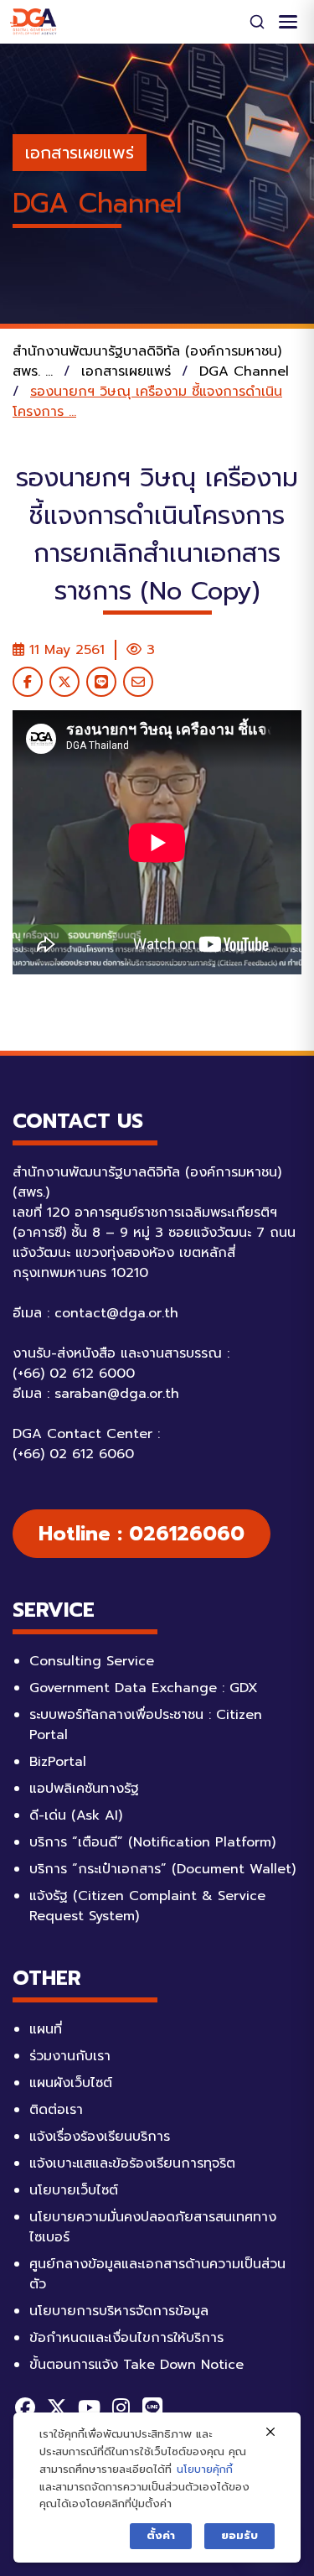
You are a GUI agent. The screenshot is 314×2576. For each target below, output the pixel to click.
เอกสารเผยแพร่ (80, 153)
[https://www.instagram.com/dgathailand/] (121, 2407)
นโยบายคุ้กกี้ (205, 2469)
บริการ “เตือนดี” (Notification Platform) (152, 1842)
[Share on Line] (101, 682)
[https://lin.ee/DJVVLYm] (152, 2407)
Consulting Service (92, 1661)
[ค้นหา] (257, 22)
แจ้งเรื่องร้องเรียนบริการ (100, 2137)
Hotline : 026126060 (142, 1534)
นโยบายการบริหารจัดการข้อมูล (119, 2311)
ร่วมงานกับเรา (70, 2056)
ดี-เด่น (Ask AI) (76, 1815)
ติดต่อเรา (56, 2110)
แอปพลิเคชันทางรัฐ (84, 1789)
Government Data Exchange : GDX (144, 1688)
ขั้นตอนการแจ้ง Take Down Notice (136, 2365)
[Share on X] (64, 682)
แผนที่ (46, 2029)
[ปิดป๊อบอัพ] (270, 2433)
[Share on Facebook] (28, 682)
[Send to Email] (138, 682)
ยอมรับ (239, 2535)
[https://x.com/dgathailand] (57, 2407)
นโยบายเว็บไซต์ (74, 2190)
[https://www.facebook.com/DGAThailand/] (25, 2407)
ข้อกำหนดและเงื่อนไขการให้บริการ (126, 2338)
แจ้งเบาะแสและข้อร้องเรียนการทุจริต (132, 2163)
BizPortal (58, 1762)
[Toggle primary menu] (288, 22)
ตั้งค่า (161, 2535)
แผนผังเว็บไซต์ (71, 2083)
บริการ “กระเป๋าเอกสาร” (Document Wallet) (162, 1869)
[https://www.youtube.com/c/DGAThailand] (89, 2407)
